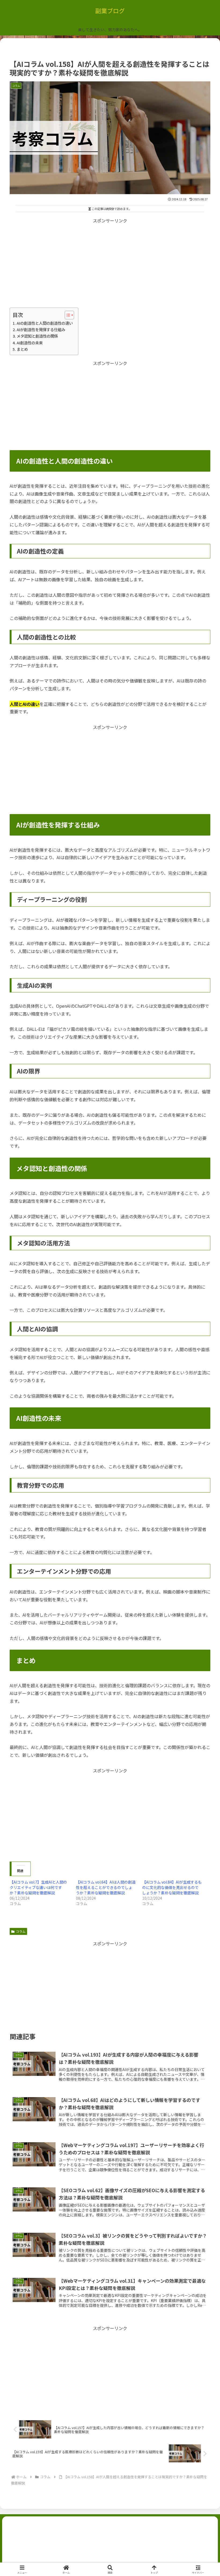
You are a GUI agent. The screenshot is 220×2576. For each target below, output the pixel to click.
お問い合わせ (110, 2543)
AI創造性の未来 (30, 343)
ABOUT (177, 2543)
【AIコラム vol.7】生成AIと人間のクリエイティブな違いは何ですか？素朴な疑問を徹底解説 (38, 1887)
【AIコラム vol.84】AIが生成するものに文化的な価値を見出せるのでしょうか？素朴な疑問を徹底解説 (172, 1887)
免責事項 (160, 2551)
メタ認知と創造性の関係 (37, 336)
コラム (21, 1931)
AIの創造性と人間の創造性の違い (45, 323)
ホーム (43, 2543)
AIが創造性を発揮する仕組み (41, 329)
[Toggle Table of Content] (67, 315)
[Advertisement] (110, 262)
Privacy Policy (60, 2551)
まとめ (22, 349)
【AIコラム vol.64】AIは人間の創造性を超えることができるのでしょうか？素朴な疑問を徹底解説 (106, 1887)
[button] (203, 1428)
